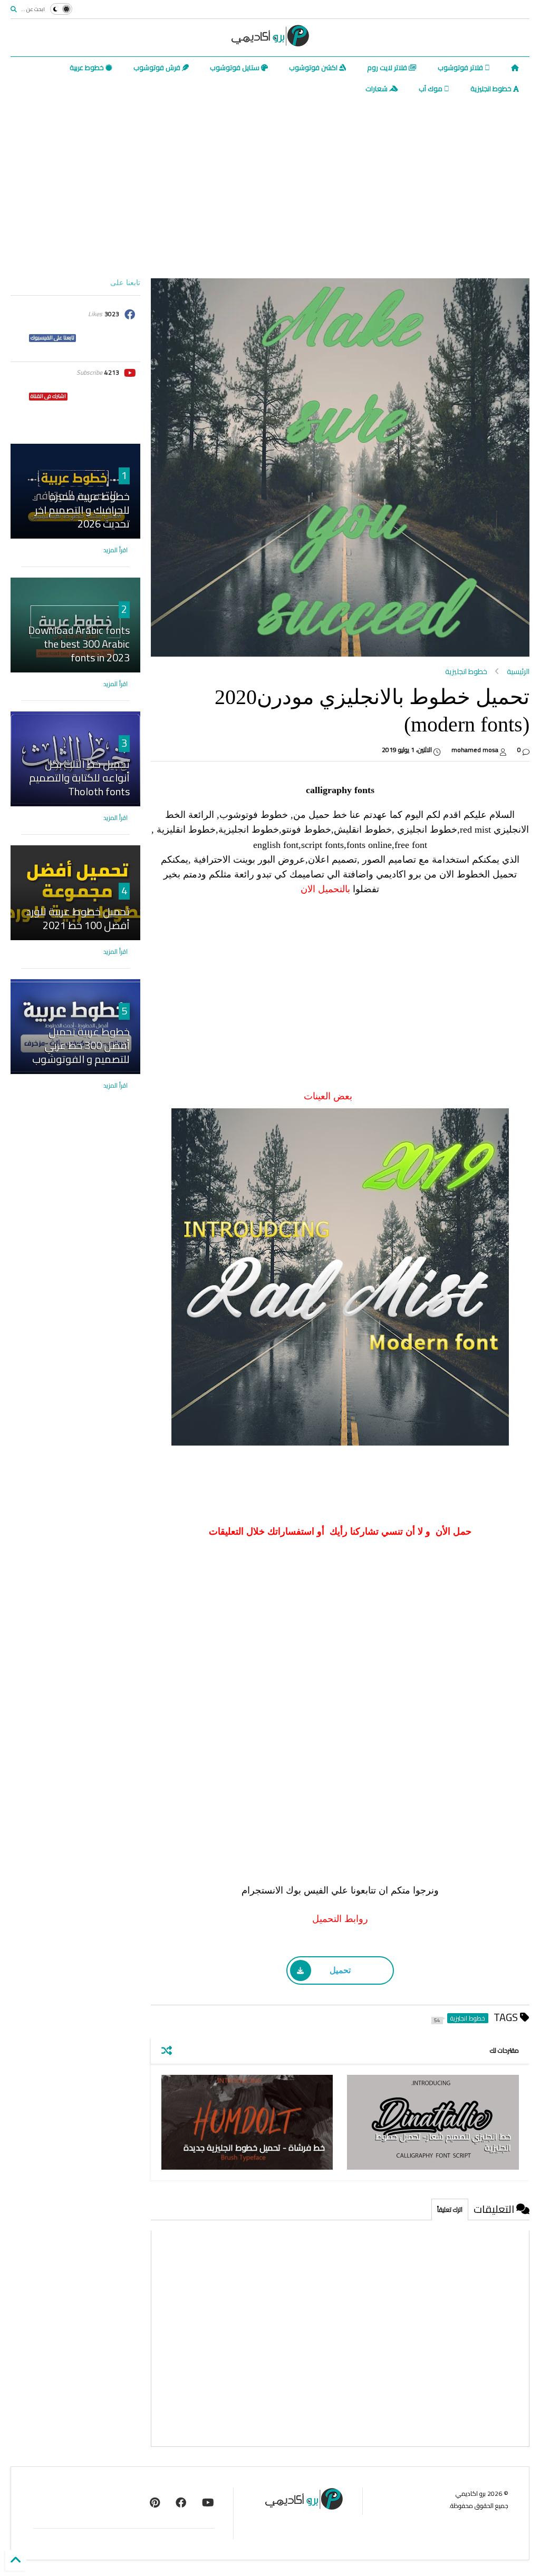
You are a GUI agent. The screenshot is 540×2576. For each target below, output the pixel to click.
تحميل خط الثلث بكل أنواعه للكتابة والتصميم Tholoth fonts (79, 778)
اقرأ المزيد (115, 550)
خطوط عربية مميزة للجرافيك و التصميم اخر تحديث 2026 (82, 510)
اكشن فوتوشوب (314, 67)
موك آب (431, 89)
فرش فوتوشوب (158, 67)
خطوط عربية (88, 67)
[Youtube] (208, 2502)
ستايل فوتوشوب (235, 67)
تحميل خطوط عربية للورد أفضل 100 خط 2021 (78, 918)
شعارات (377, 89)
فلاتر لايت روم (388, 67)
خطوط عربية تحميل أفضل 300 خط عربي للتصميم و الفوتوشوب (81, 1045)
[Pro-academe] (155, 2502)
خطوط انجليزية (492, 89)
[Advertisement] (270, 189)
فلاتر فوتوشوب (461, 67)
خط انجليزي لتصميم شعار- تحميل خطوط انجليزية (443, 2142)
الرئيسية (518, 671)
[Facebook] (181, 2502)
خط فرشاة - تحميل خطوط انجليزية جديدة (254, 2148)
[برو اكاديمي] (270, 43)
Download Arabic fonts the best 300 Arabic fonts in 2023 (79, 644)
